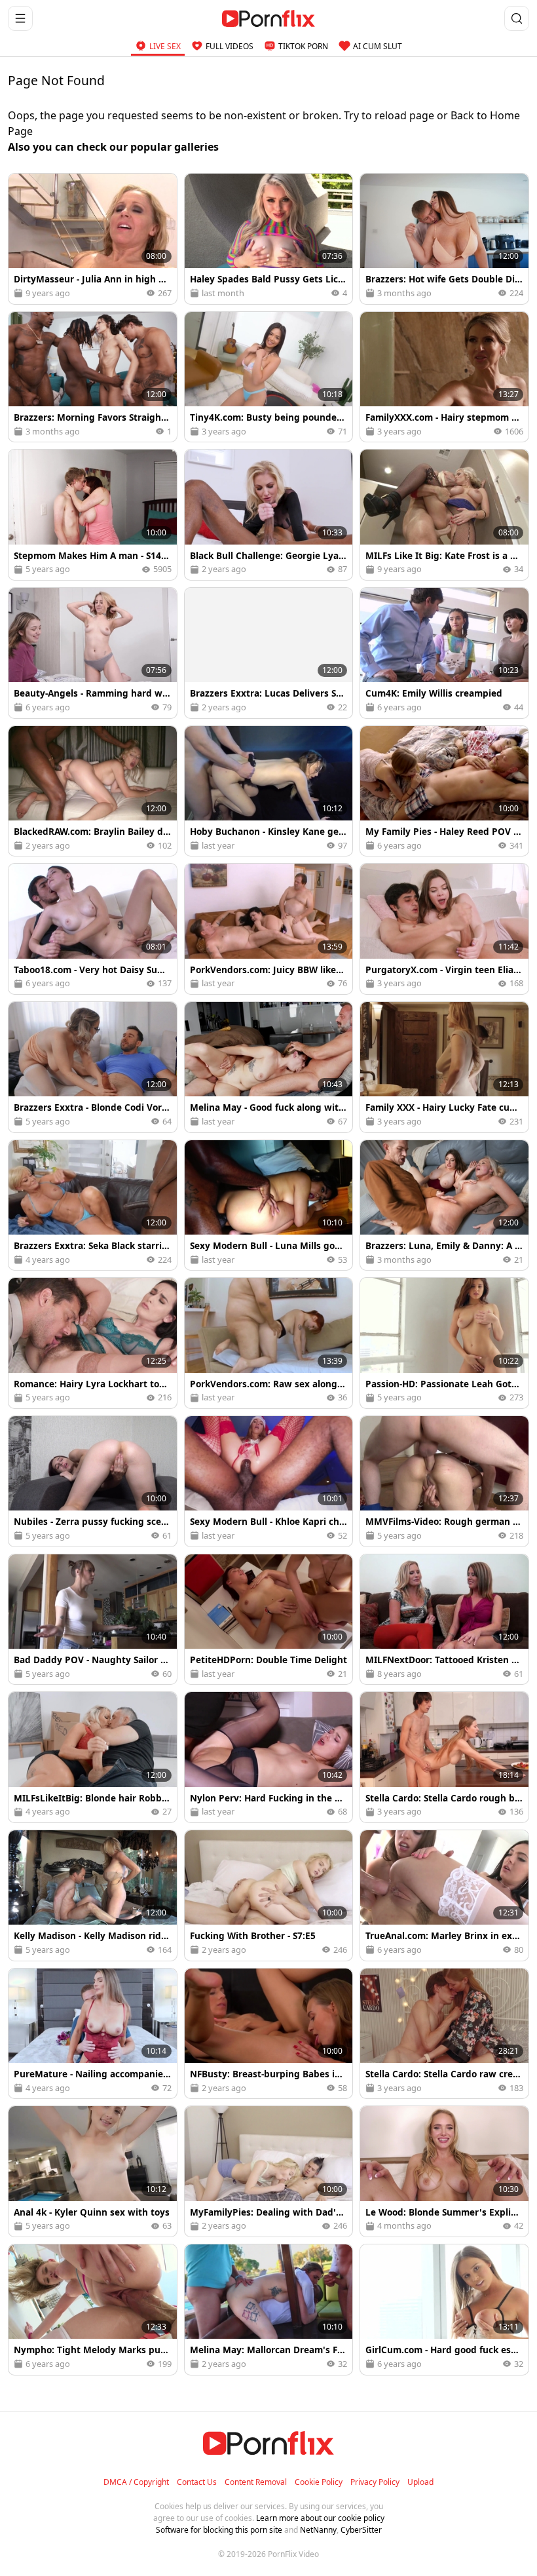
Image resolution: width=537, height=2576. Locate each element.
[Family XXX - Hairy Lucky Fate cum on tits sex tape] (444, 1067)
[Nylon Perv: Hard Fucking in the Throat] (269, 1757)
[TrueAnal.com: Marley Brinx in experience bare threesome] (444, 1895)
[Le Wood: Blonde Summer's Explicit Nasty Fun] (444, 2171)
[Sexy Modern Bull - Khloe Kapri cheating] (269, 1481)
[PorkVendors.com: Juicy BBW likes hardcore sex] (269, 929)
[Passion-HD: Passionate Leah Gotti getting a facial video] (444, 1343)
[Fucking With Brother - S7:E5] (269, 1895)
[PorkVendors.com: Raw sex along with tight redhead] (269, 1343)
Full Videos (230, 46)
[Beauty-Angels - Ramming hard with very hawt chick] (93, 653)
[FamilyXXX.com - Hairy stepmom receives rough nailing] (444, 377)
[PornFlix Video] (269, 18)
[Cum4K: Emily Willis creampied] (444, 653)
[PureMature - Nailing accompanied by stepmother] (93, 2034)
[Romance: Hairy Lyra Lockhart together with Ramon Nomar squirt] (93, 1343)
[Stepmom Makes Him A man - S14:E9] (93, 515)
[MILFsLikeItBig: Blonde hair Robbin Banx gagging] (93, 1757)
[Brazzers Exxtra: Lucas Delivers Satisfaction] (269, 653)
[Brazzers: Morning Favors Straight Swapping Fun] (93, 377)
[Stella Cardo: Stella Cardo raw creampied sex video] (444, 2034)
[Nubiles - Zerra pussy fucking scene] (93, 1481)
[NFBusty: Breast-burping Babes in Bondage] (269, 2034)
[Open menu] (20, 18)
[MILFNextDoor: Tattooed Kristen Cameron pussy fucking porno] (444, 1620)
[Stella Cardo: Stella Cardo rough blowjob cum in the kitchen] (444, 1757)
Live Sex (165, 46)
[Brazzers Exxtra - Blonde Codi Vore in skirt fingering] (93, 1067)
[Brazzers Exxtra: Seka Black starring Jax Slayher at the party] (93, 1205)
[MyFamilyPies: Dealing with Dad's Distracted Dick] (269, 2171)
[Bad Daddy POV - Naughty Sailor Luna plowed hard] (93, 1620)
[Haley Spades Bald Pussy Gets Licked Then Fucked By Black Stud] (269, 239)
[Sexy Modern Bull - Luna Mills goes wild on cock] (269, 1205)
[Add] (24, 189)
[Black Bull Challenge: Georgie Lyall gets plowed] (269, 515)
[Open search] (517, 18)
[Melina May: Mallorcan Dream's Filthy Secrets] (269, 2310)
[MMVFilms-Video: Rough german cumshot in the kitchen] (444, 1481)
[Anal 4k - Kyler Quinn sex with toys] (93, 2171)
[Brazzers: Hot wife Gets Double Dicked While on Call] (444, 239)
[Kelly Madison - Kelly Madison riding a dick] (93, 1895)
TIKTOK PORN (303, 46)
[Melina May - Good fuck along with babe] (269, 1067)
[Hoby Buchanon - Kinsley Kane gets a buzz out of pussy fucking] (269, 791)
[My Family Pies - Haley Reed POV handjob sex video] (444, 791)
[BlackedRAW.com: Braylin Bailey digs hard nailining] (93, 791)
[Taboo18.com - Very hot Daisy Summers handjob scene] (93, 929)
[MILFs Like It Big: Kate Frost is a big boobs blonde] (444, 515)
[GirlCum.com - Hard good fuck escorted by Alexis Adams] (444, 2310)
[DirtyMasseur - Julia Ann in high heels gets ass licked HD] (93, 239)
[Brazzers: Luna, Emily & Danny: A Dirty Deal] (444, 1205)
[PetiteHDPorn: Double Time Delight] (269, 1620)
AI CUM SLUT (378, 46)
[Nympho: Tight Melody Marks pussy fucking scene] (93, 2310)
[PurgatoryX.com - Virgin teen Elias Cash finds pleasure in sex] (444, 929)
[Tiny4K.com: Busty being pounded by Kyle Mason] (269, 377)
